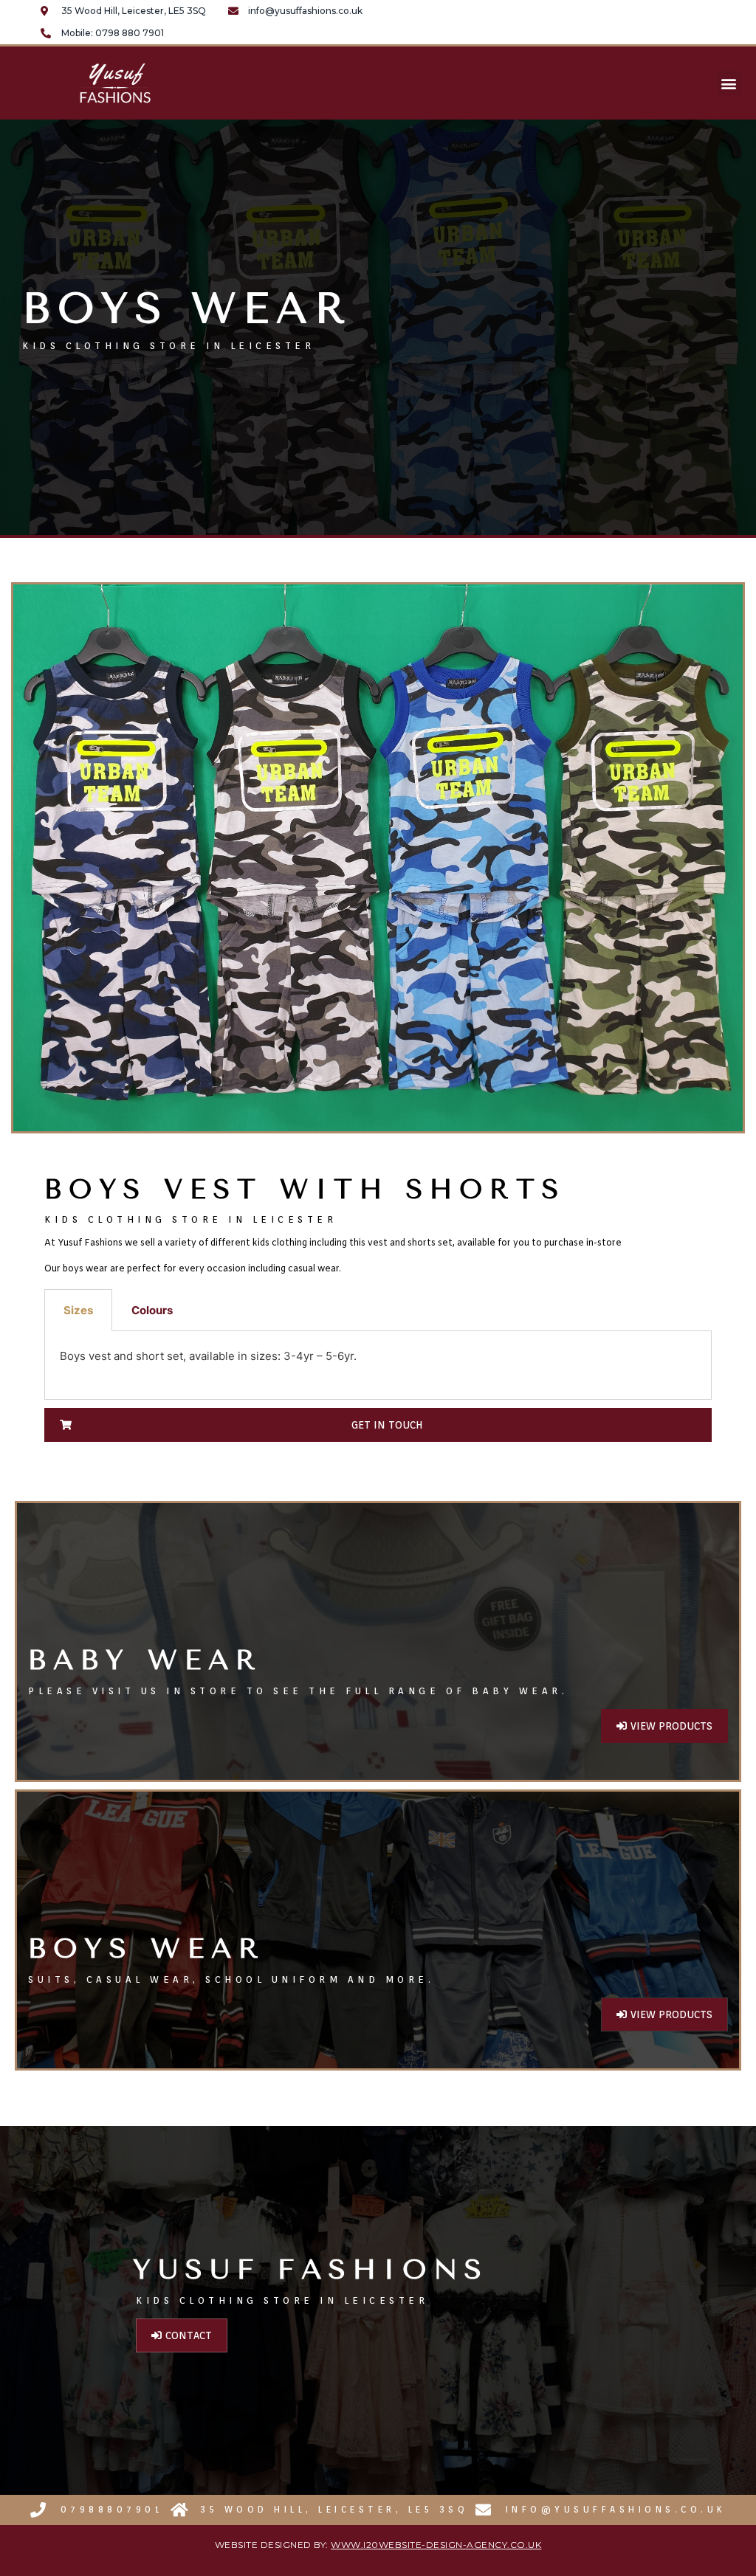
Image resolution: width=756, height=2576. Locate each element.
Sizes (78, 1310)
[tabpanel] (378, 1365)
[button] (729, 83)
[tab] (78, 1310)
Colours (152, 1310)
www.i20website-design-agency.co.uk (436, 2545)
